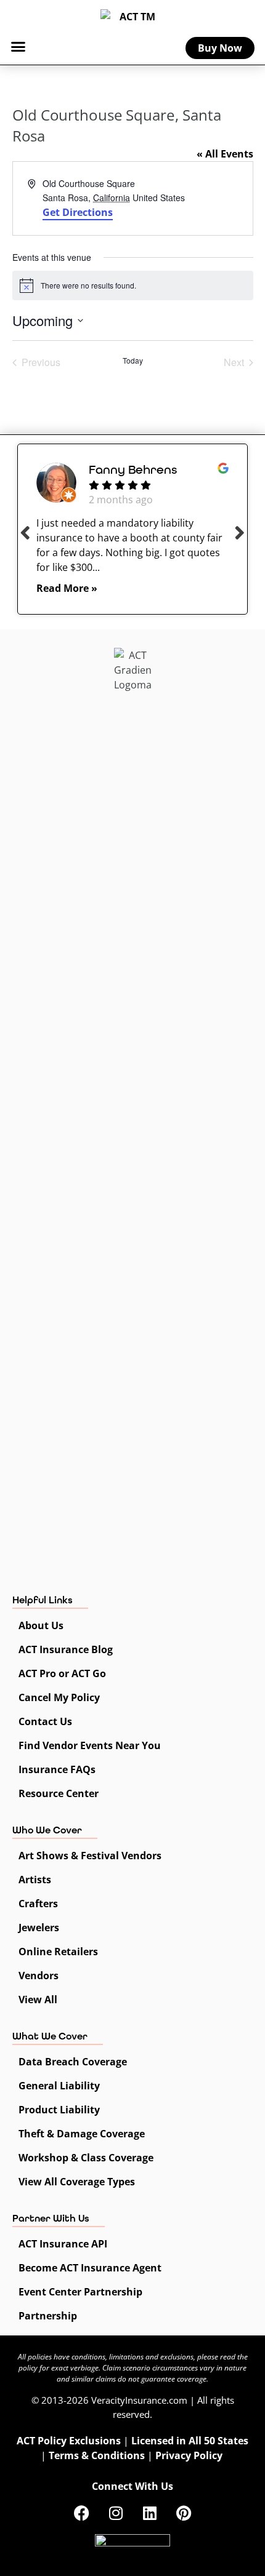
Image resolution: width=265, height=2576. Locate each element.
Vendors (39, 1976)
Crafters (38, 1904)
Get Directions (78, 212)
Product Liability (59, 2110)
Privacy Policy (189, 2455)
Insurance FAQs (57, 1769)
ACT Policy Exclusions (69, 2441)
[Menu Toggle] (18, 46)
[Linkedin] (150, 2513)
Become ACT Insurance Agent (90, 2268)
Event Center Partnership (80, 2292)
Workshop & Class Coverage (86, 2158)
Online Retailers (58, 1952)
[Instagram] (116, 2513)
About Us (41, 1625)
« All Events (225, 154)
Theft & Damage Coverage (82, 2134)
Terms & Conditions (97, 2455)
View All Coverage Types (77, 2182)
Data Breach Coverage (73, 2062)
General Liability (59, 2086)
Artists (35, 1880)
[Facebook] (82, 2513)
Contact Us (45, 1721)
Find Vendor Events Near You (90, 1745)
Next (240, 532)
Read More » (67, 588)
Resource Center (59, 1793)
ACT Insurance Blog (66, 1649)
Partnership (48, 2316)
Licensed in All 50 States (190, 2441)
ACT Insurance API (63, 2244)
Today (133, 361)
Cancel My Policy (59, 1697)
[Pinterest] (184, 2513)
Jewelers (39, 1928)
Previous (25, 532)
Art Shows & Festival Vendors (90, 1856)
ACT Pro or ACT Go (62, 1673)
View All (38, 2000)
